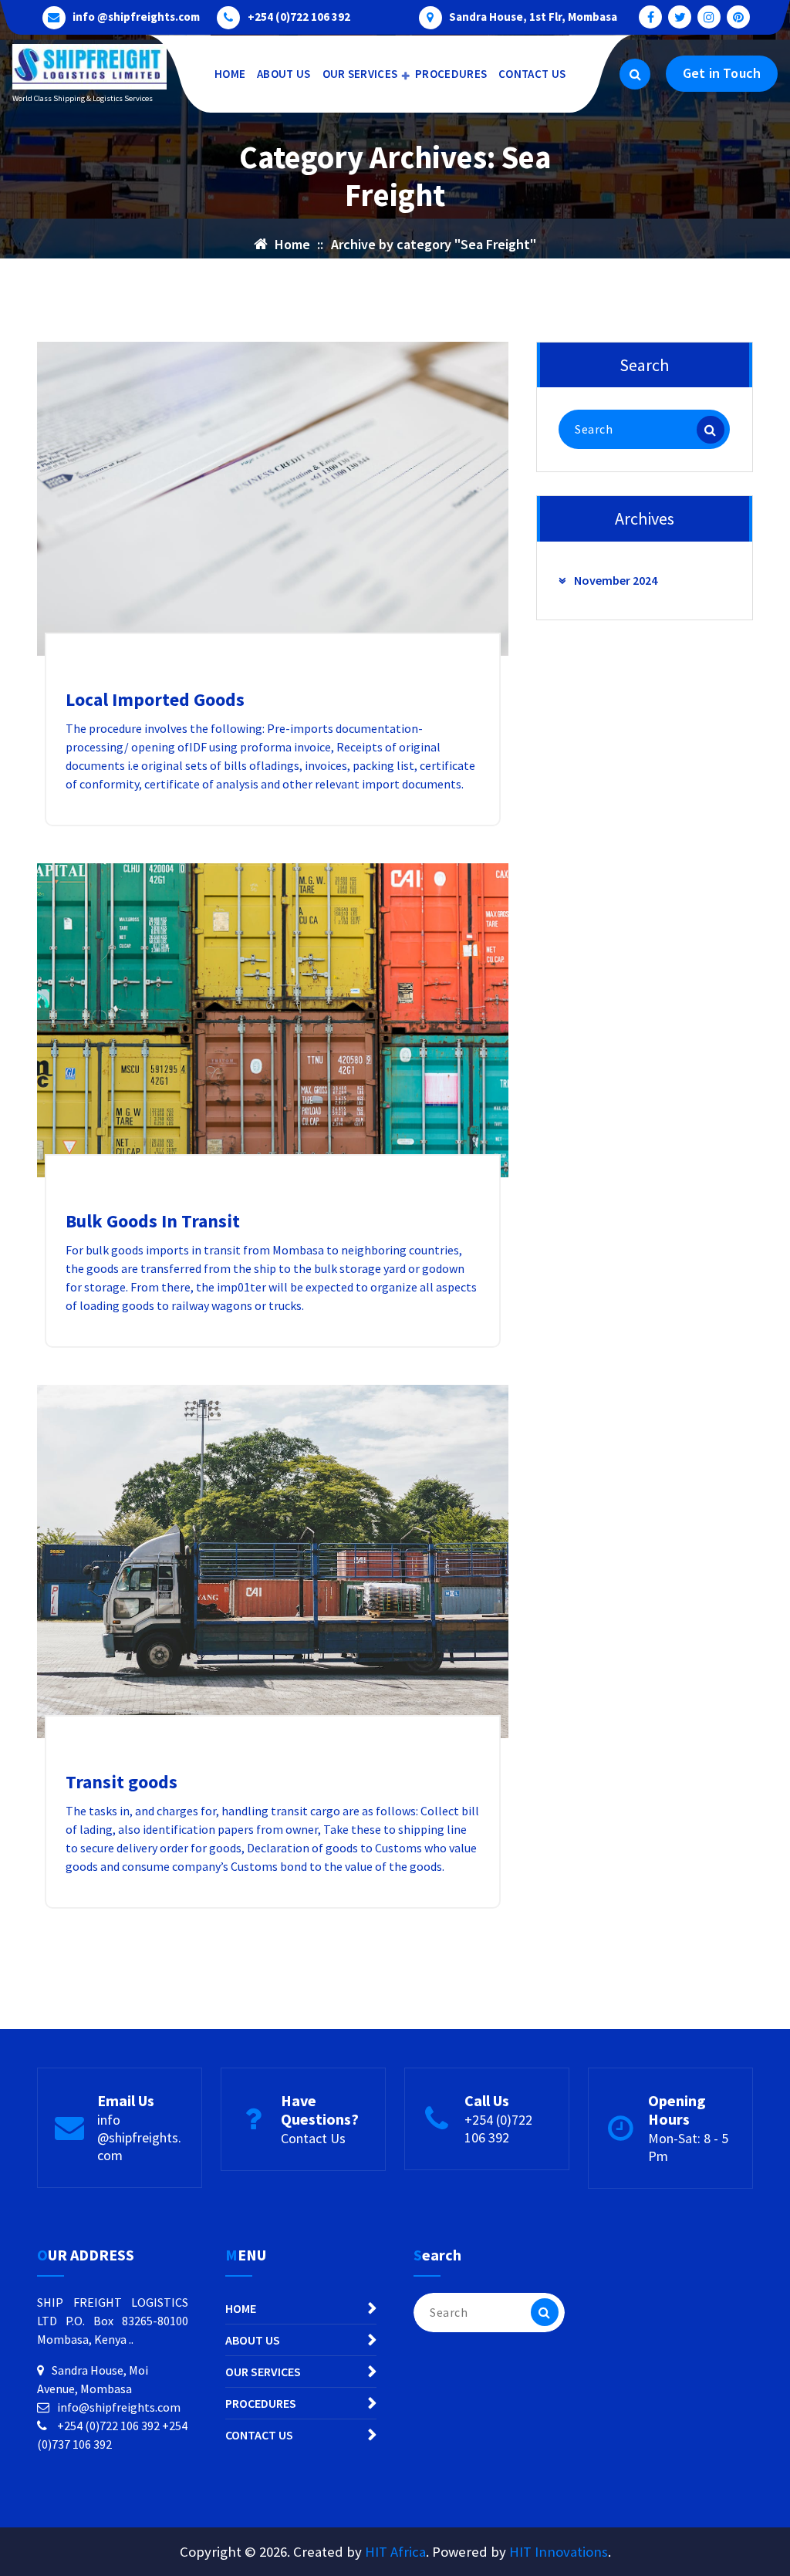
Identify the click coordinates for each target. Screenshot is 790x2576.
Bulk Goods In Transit (153, 1221)
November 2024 (616, 580)
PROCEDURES (451, 74)
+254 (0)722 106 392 (299, 17)
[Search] (711, 430)
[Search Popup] (635, 74)
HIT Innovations (559, 2552)
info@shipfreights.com (119, 2407)
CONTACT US (532, 74)
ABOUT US (284, 74)
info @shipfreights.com (136, 17)
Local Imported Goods (155, 699)
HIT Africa (395, 2552)
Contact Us (313, 2138)
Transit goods (122, 1782)
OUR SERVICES (360, 74)
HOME (230, 74)
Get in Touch (722, 73)
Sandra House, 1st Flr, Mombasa (533, 17)
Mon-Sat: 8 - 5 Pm (688, 2147)
